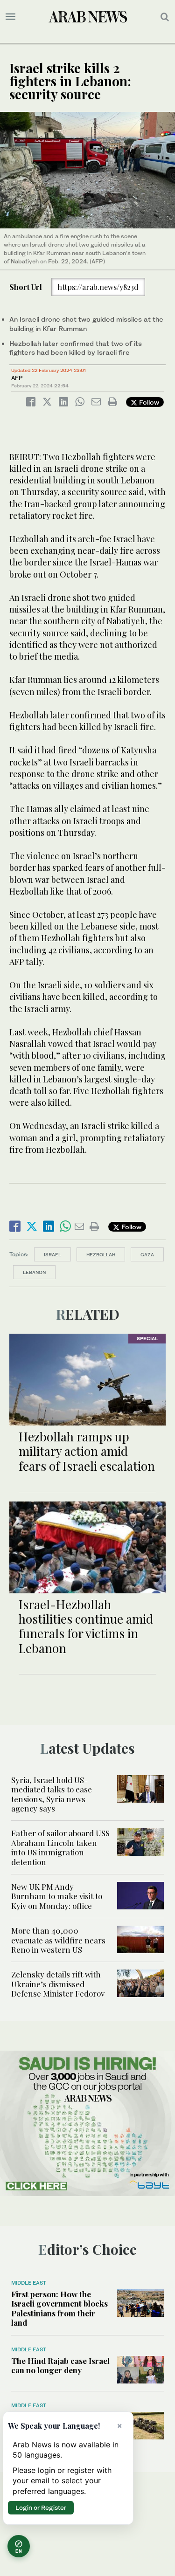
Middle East (29, 2283)
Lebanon (34, 1272)
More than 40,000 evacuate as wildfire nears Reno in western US (58, 1940)
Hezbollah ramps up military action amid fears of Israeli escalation (87, 1451)
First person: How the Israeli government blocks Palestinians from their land (59, 2308)
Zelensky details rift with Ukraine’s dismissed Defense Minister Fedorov (58, 1984)
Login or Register (41, 2507)
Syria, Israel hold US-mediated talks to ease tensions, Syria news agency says (52, 1794)
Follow (148, 402)
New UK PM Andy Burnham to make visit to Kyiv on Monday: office (57, 1896)
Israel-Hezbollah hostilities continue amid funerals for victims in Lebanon (86, 1626)
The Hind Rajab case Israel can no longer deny (60, 2365)
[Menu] (10, 17)
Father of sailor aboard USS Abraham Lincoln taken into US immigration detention (60, 1847)
